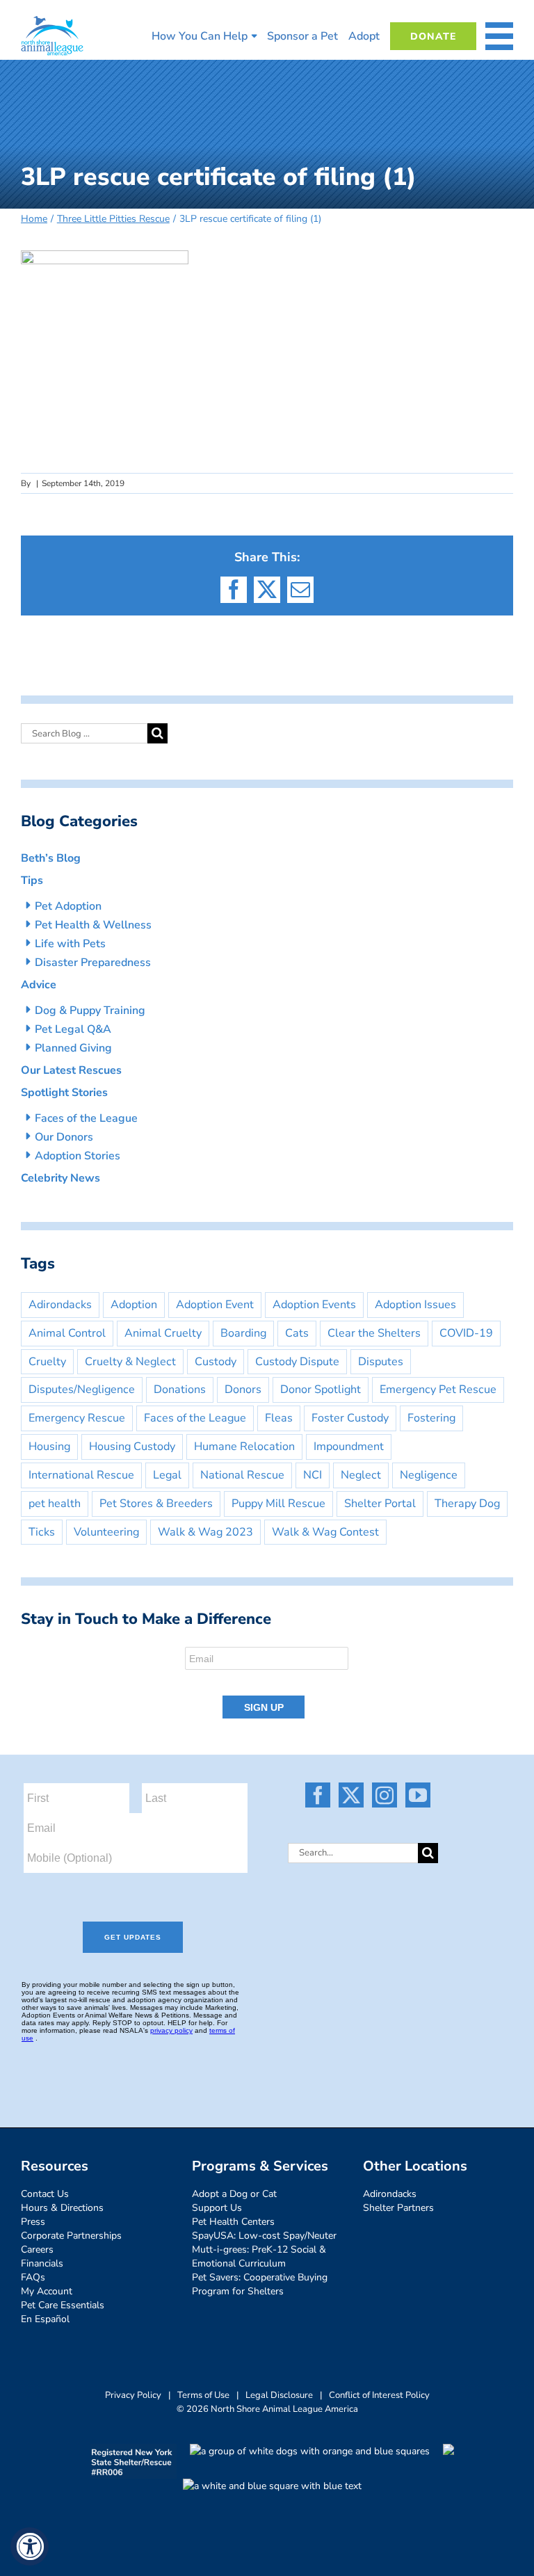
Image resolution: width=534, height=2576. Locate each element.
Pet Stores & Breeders (156, 1504)
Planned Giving (73, 1048)
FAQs (33, 2277)
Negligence (429, 1475)
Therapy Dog (467, 1504)
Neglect (361, 1475)
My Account (47, 2291)
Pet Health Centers (233, 2222)
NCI (313, 1475)
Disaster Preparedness (93, 963)
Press (33, 2222)
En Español (45, 2319)
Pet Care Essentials (63, 2305)
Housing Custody (132, 1447)
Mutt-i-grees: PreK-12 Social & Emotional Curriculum (259, 2256)
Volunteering (106, 1532)
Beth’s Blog (51, 858)
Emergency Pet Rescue (438, 1390)
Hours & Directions (62, 2208)
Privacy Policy (133, 2395)
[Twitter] (351, 1795)
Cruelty (47, 1362)
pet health (55, 1504)
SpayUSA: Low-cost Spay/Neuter (264, 2236)
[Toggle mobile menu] (499, 36)
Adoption (134, 1305)
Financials (42, 2263)
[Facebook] (318, 1795)
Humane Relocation (244, 1447)
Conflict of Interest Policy (379, 2395)
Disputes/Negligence (82, 1390)
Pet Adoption (68, 906)
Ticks (42, 1532)
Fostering (431, 1418)
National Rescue (242, 1475)
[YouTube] (418, 1795)
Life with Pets (70, 944)
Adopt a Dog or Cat (234, 2194)
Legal (167, 1475)
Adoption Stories (78, 1156)
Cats (297, 1333)
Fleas (279, 1418)
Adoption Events (314, 1305)
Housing (49, 1447)
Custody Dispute (297, 1362)
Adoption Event (215, 1305)
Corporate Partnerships (71, 2236)
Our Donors (64, 1137)
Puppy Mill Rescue (278, 1504)
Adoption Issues (415, 1305)
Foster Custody (350, 1418)
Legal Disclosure (279, 2395)
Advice (39, 985)
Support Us (217, 2208)
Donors (243, 1390)
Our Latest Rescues (71, 1070)
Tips (32, 880)
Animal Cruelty (163, 1333)
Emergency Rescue (77, 1418)
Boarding (243, 1333)
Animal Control (67, 1333)
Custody (216, 1362)
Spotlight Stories (64, 1093)
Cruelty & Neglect (130, 1362)
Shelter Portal (380, 1504)
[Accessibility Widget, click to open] (30, 2546)
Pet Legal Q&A (73, 1029)
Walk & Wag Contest (325, 1532)
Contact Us (45, 2194)
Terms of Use (203, 2395)
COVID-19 (466, 1333)
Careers (37, 2249)
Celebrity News (60, 1178)
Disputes (381, 1362)
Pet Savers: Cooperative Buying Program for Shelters (260, 2284)
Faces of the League (86, 1118)
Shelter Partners (398, 2208)
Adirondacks (60, 1305)
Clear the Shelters (374, 1333)
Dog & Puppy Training (90, 1011)
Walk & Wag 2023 (205, 1532)
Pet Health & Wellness (93, 925)
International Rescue (81, 1475)
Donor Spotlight (321, 1390)
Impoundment (349, 1447)
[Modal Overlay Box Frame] (267, 1684)
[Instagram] (385, 1795)
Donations (180, 1390)
